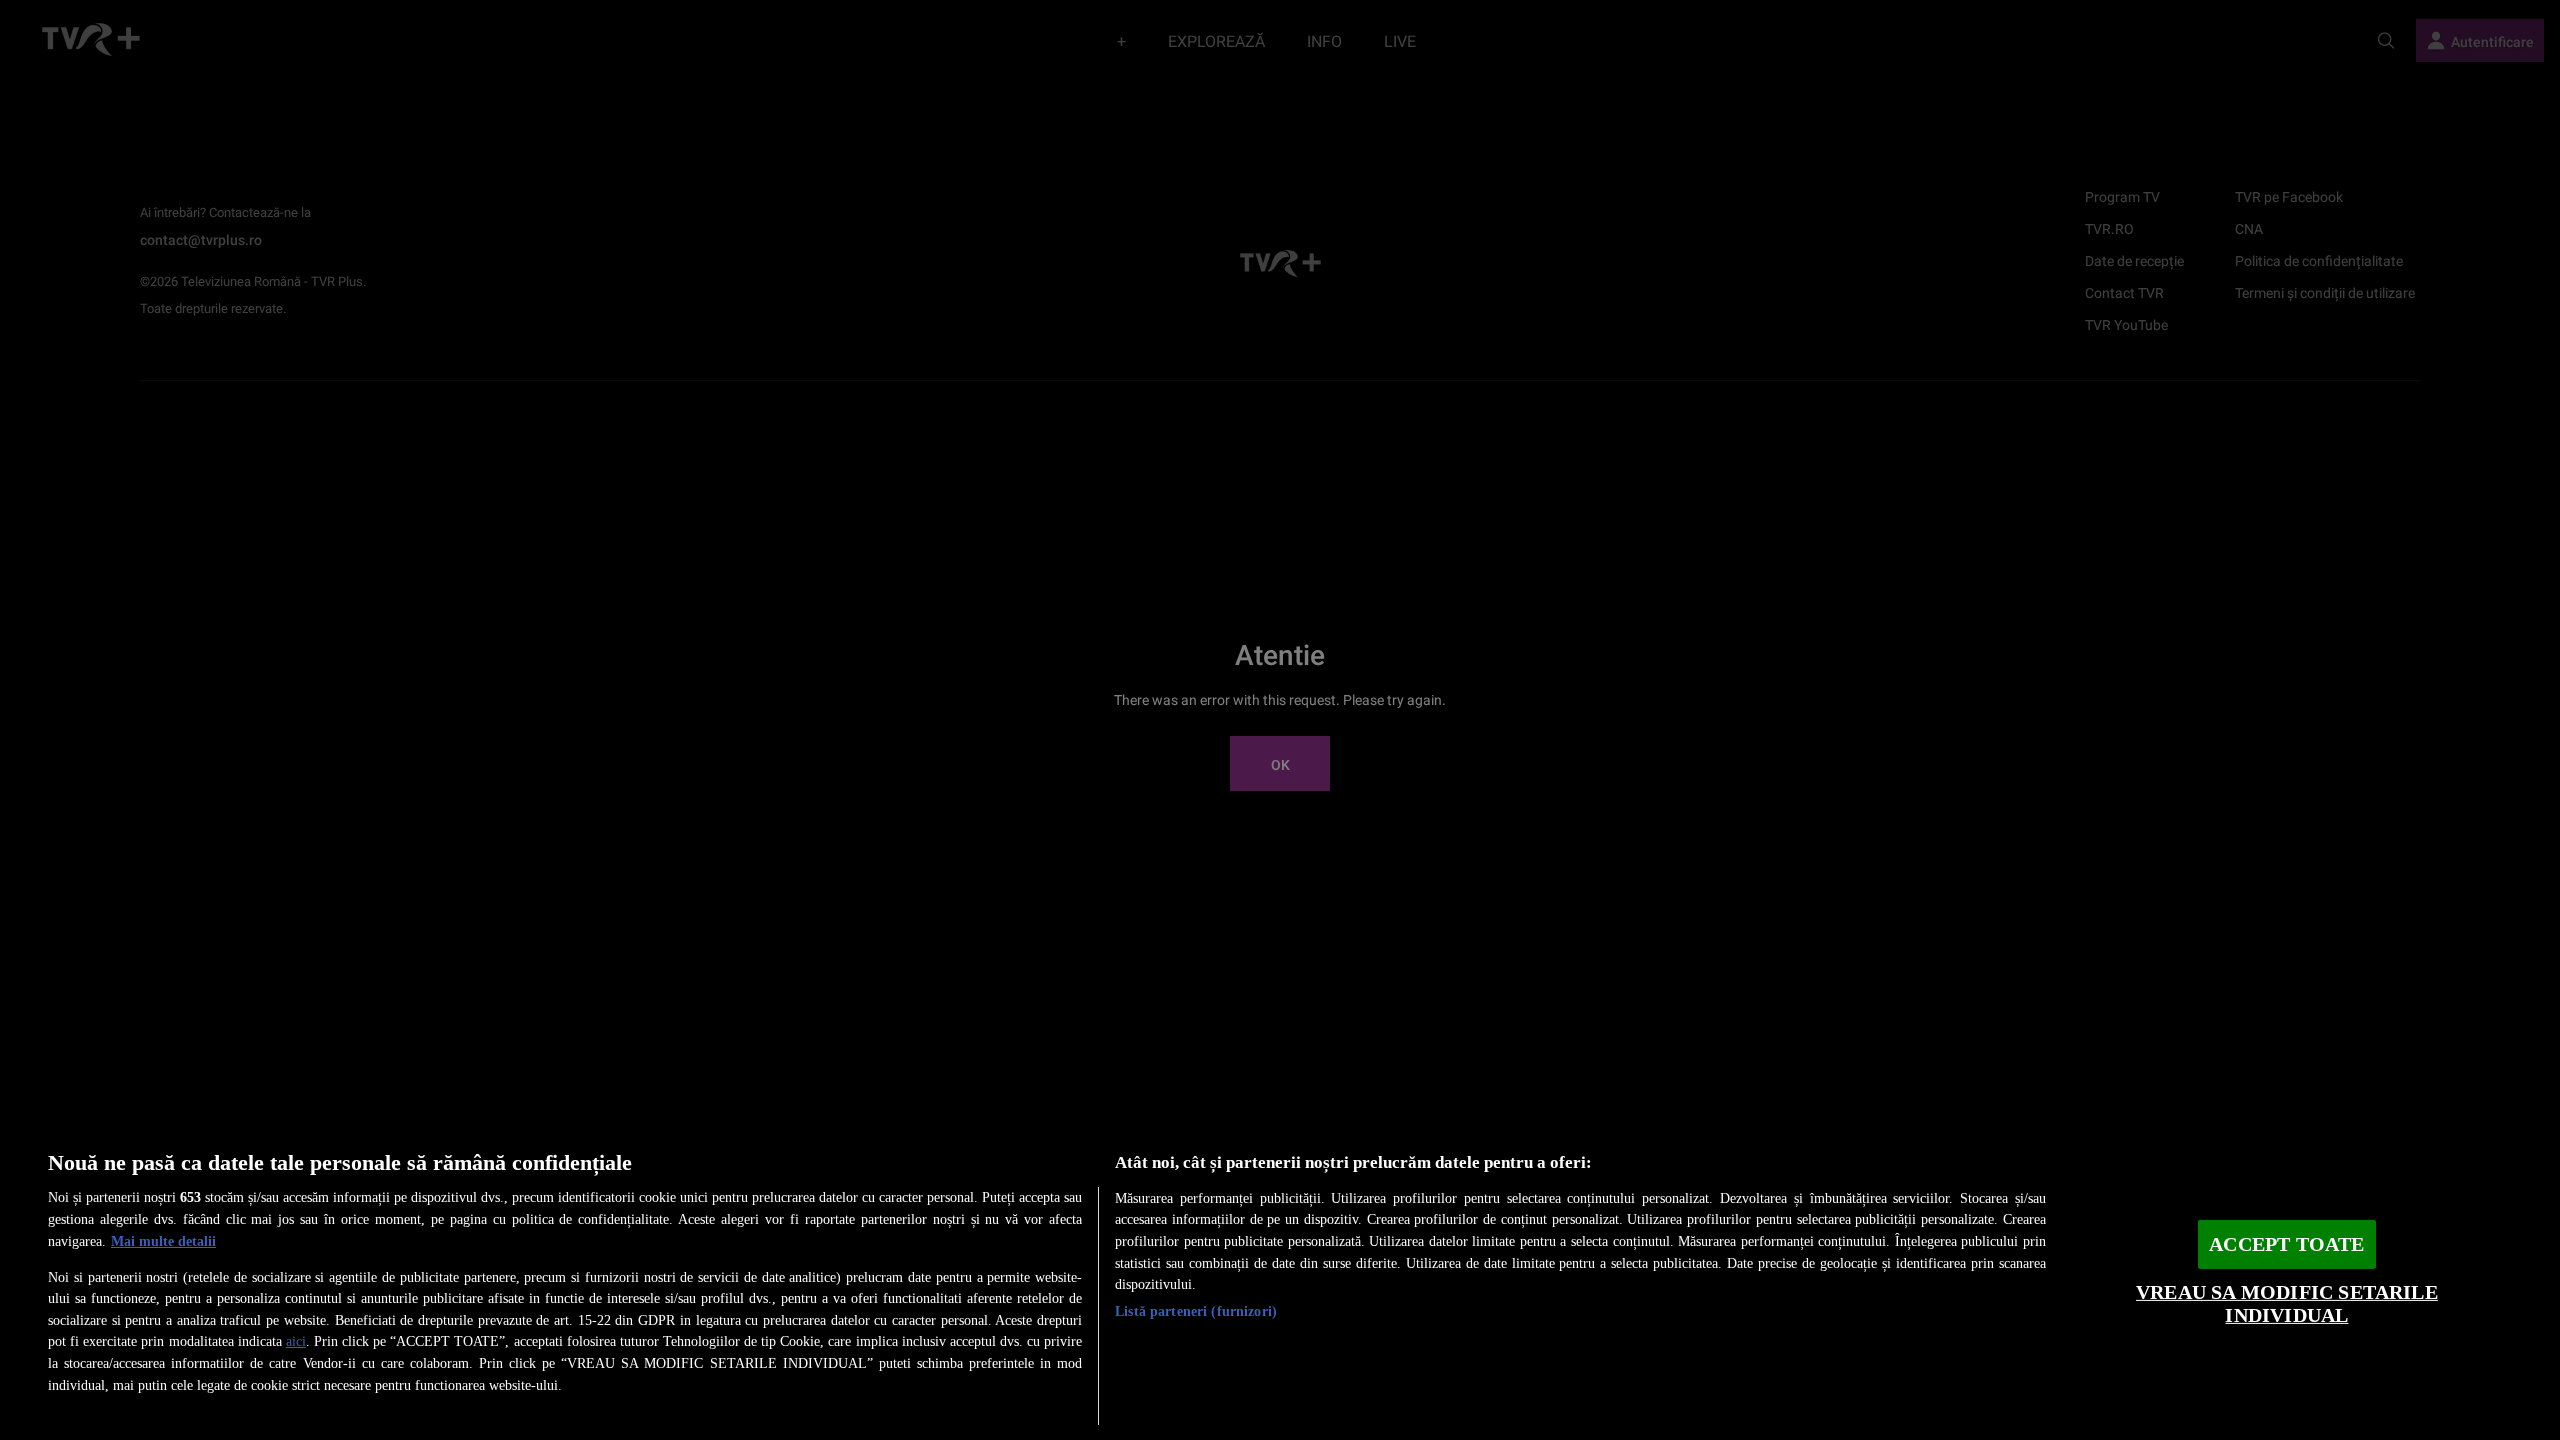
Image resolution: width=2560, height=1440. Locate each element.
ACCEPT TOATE (2286, 1244)
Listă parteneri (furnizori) (1196, 1311)
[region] (1280, 1279)
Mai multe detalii (163, 1241)
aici (296, 1341)
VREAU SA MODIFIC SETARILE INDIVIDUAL (2287, 1304)
